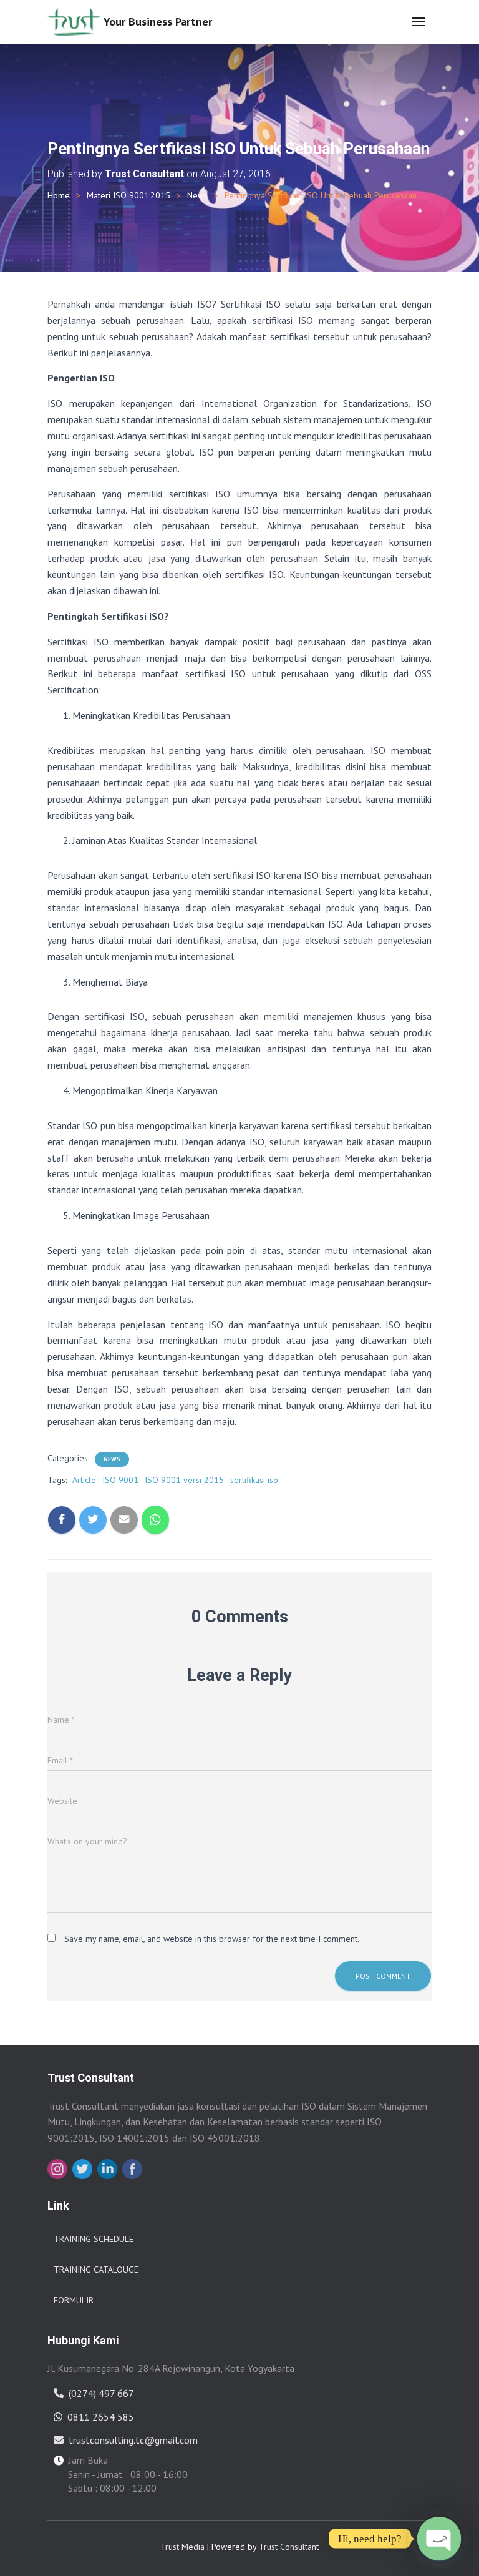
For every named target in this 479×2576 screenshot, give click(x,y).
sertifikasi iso (254, 1480)
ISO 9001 (120, 1480)
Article (84, 1480)
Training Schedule (94, 2239)
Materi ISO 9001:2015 (128, 195)
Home (59, 195)
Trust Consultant (289, 2547)
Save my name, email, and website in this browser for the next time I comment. (212, 1939)
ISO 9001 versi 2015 (184, 1480)
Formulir (74, 2300)
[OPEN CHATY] (439, 2539)
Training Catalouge (96, 2270)
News (197, 195)
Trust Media (182, 2547)
